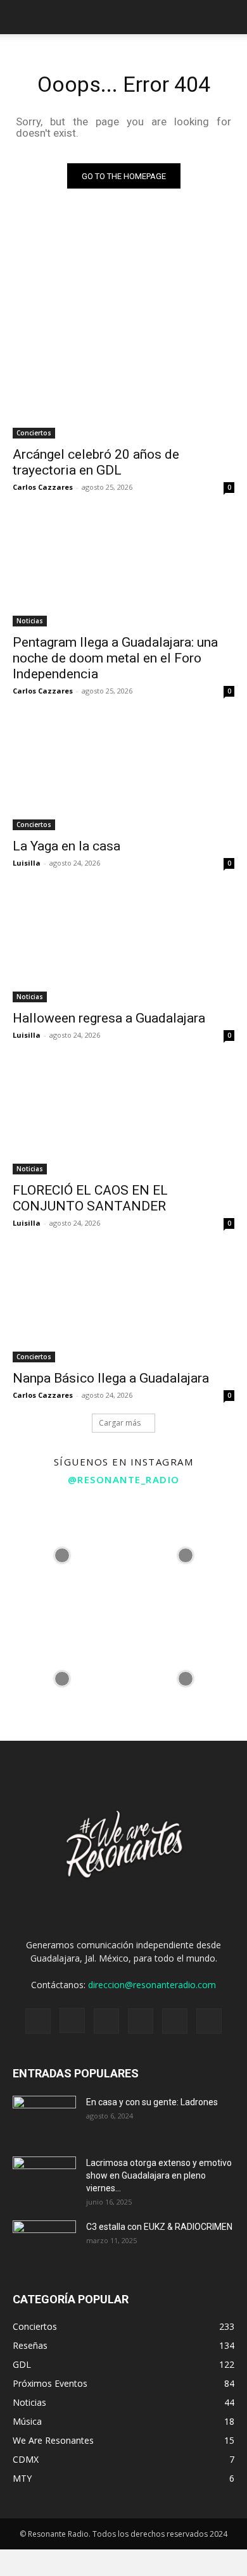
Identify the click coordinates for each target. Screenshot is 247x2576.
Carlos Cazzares (43, 487)
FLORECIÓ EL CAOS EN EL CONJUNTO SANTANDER (90, 1198)
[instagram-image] (62, 1556)
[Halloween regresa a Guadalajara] (123, 947)
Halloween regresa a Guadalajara (109, 1018)
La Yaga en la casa (66, 846)
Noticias (30, 621)
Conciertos (34, 433)
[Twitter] (175, 2021)
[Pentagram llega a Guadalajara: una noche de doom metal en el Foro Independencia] (123, 571)
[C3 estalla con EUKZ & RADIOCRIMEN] (44, 2243)
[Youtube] (209, 2021)
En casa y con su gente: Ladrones (152, 2102)
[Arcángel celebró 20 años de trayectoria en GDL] (123, 383)
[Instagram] (72, 2020)
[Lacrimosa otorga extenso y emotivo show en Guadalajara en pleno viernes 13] (44, 2179)
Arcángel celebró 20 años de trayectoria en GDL (96, 462)
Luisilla (27, 863)
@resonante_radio (124, 1479)
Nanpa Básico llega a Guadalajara (111, 1378)
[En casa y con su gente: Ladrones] (44, 2118)
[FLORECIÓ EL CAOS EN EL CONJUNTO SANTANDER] (123, 1119)
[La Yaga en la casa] (123, 775)
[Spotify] (106, 2021)
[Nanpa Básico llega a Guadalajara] (123, 1307)
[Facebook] (38, 2021)
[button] (229, 17)
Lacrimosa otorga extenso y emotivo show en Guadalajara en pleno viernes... (159, 2175)
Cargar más (120, 1423)
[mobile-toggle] (22, 17)
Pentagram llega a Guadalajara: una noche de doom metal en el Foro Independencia (115, 658)
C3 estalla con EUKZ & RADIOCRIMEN (159, 2227)
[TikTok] (141, 2021)
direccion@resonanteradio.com (152, 1985)
